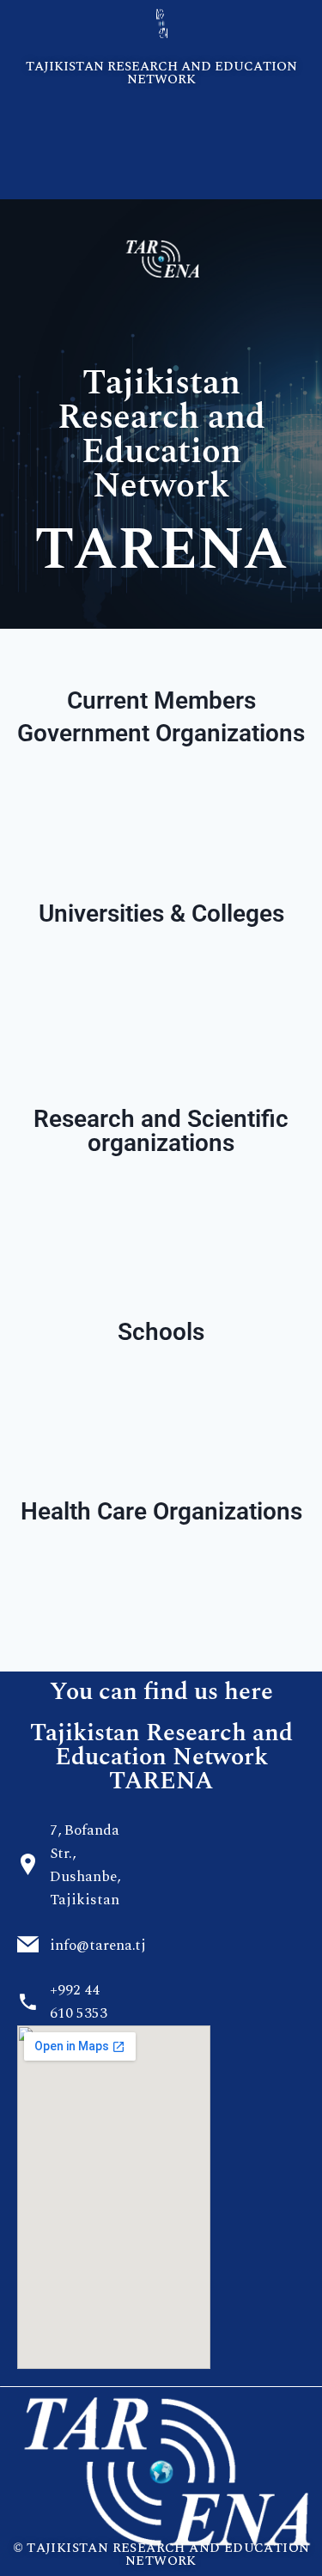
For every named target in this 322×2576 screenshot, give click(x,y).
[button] (161, 121)
